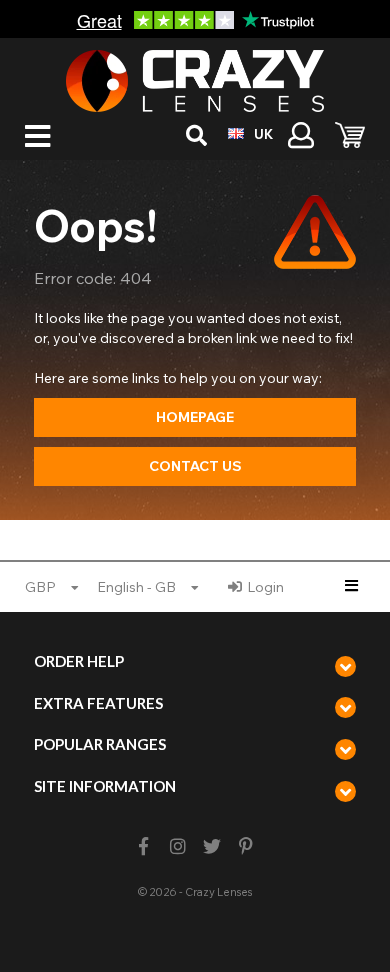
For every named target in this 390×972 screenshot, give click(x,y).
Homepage (195, 417)
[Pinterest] (246, 846)
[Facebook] (143, 846)
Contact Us (195, 466)
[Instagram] (177, 846)
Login (265, 587)
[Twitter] (212, 846)
